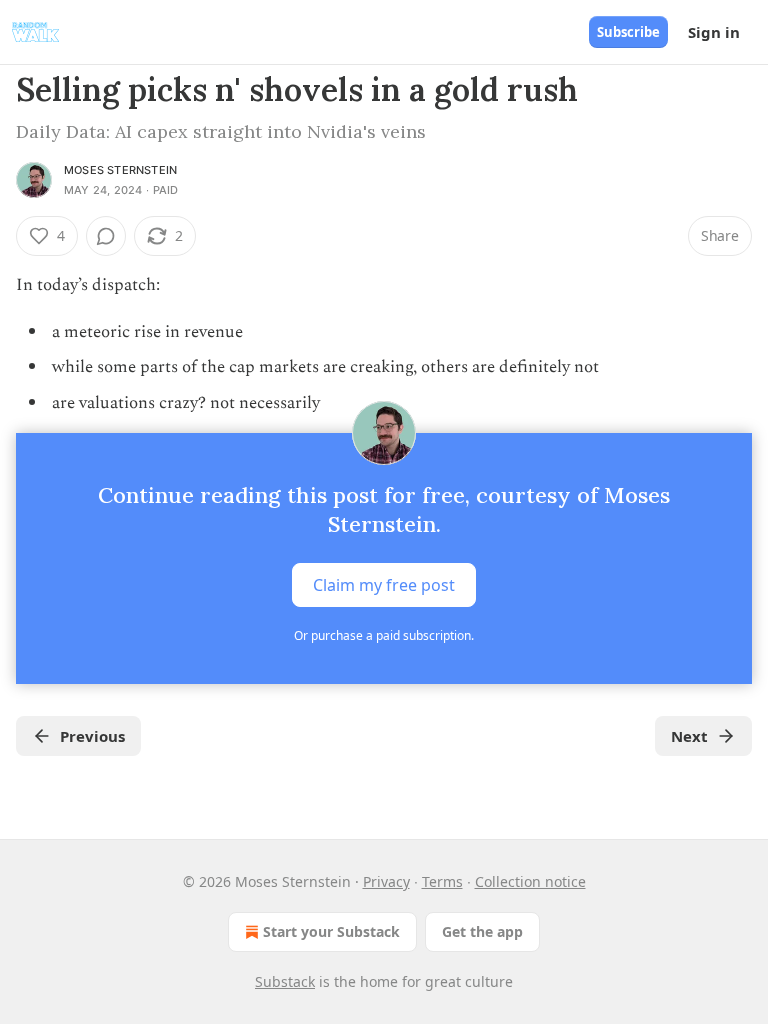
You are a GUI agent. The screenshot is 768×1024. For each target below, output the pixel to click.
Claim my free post (384, 584)
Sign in (714, 32)
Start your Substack (331, 931)
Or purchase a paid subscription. (384, 635)
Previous (92, 736)
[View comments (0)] (106, 236)
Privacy (386, 881)
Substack (285, 981)
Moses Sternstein (120, 170)
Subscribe (628, 32)
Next (689, 736)
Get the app (482, 931)
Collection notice (530, 881)
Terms (442, 881)
